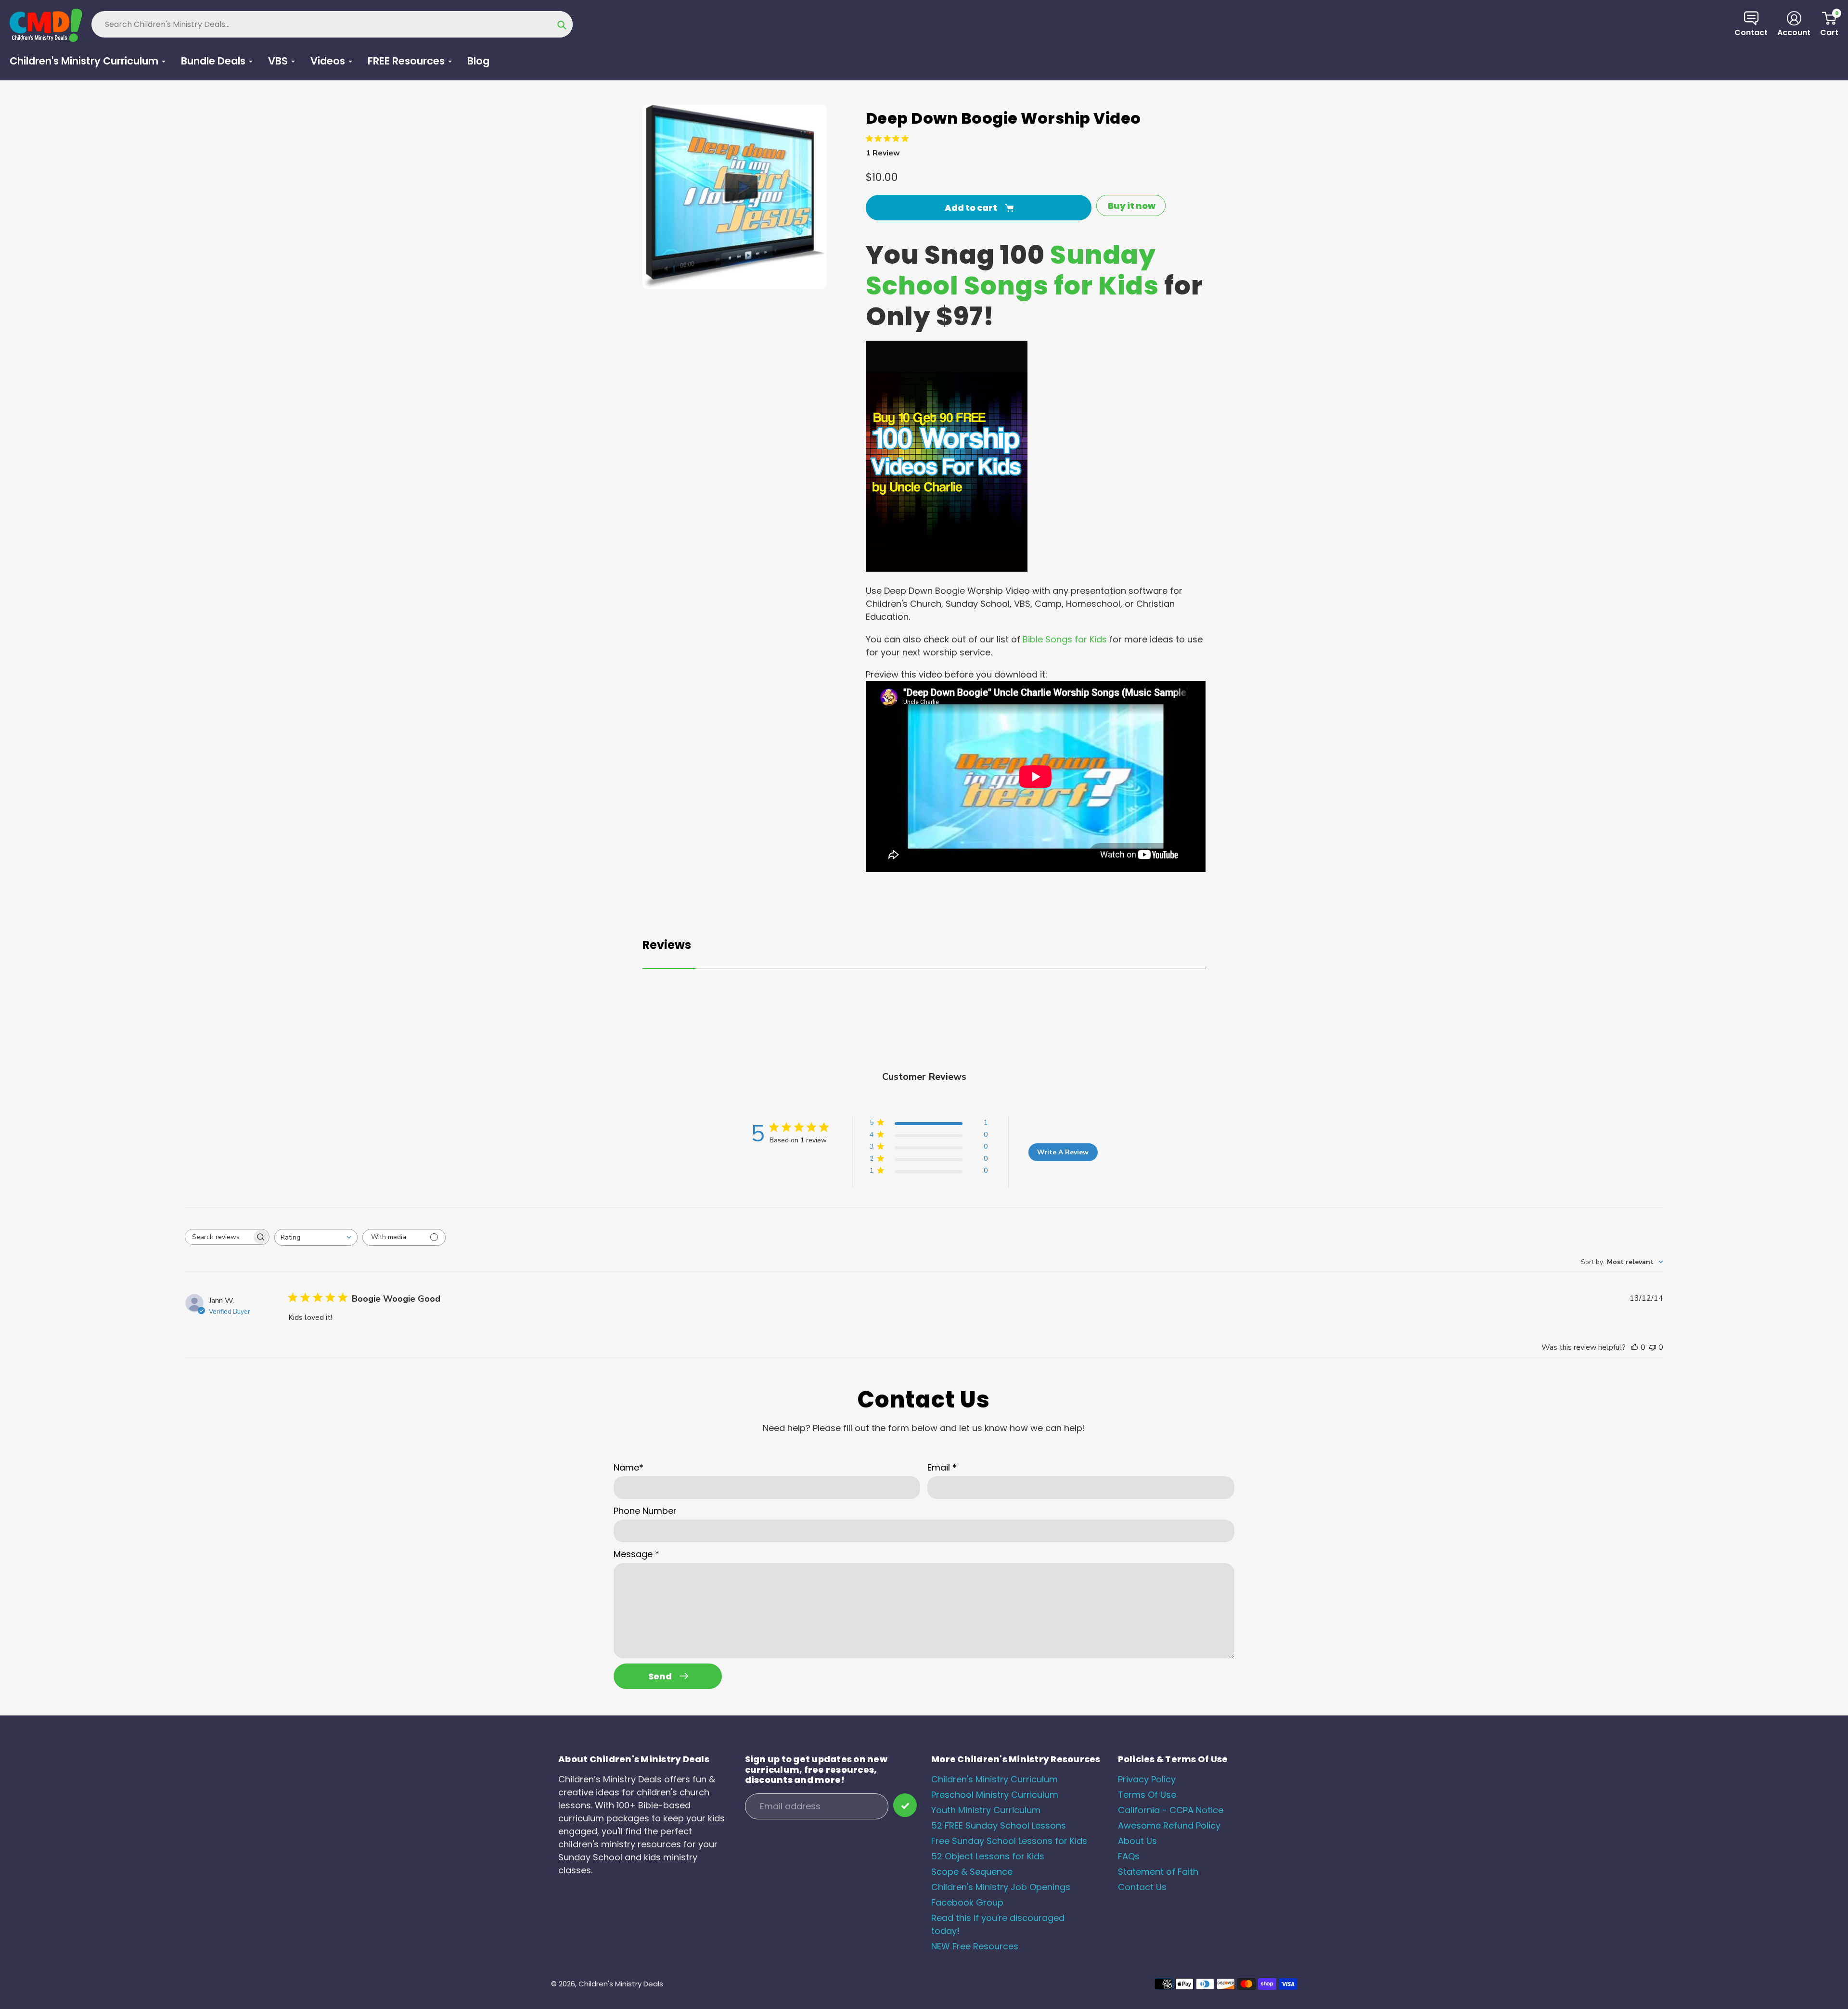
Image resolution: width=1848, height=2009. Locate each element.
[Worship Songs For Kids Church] (947, 569)
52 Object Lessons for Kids (988, 1856)
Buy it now (1132, 206)
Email (942, 1467)
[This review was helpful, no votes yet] (1635, 1347)
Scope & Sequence (972, 1872)
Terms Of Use (1147, 1795)
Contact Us (1142, 1887)
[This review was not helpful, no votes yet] (1653, 1347)
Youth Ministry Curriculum (986, 1810)
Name (629, 1467)
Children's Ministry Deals (621, 1984)
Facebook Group (967, 1902)
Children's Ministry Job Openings (1001, 1887)
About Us (1137, 1841)
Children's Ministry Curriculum (995, 1779)
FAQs (1129, 1856)
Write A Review (1063, 1152)
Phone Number (645, 1511)
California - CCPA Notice (1171, 1810)
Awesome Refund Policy (1169, 1825)
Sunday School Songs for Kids (1012, 270)
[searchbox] (218, 1237)
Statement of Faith (1158, 1872)
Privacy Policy (1147, 1779)
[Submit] (905, 1805)
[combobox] (316, 1237)
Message (636, 1554)
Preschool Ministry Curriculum (995, 1795)
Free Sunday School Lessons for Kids (1009, 1841)
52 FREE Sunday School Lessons (999, 1825)
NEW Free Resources (975, 1946)
